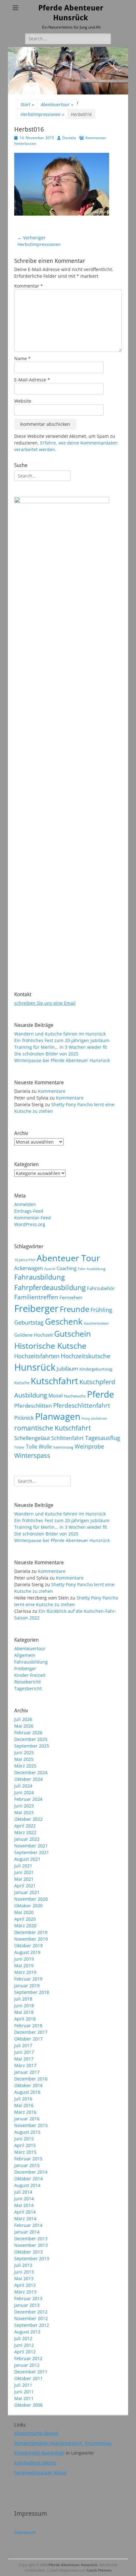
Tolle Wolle (39, 1447)
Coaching (67, 1268)
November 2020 (31, 1899)
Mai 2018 (24, 2012)
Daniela (69, 138)
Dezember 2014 (31, 2172)
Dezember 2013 (31, 2239)
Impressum (25, 2532)
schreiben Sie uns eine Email (45, 1003)
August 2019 (27, 1952)
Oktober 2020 (28, 1906)
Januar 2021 (27, 1892)
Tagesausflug (103, 1438)
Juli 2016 (23, 2099)
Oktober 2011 (28, 2378)
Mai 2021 (24, 1879)
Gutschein (72, 1333)
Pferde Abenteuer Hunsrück (73, 2565)
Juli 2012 (23, 2338)
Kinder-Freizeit (30, 1675)
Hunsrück (35, 1367)
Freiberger (36, 1308)
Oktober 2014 (28, 2179)
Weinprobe (89, 1446)
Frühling (101, 1310)
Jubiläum (67, 1368)
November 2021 (31, 1846)
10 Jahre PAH (25, 1260)
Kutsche (22, 1383)
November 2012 (31, 2318)
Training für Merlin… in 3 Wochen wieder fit (61, 1047)
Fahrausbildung (40, 1277)
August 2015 (27, 2132)
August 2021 (27, 1859)
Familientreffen (36, 1297)
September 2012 (32, 2325)
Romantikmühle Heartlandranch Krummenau (63, 2443)
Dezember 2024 (31, 1772)
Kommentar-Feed (33, 1218)
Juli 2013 (23, 2265)
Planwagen (58, 1416)
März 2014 (25, 2219)
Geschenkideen (96, 1323)
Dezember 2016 (31, 2079)
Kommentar (29, 286)
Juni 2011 (24, 2392)
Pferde (101, 1394)
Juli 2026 (23, 1719)
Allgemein (25, 1655)
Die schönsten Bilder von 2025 (46, 1054)
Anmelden (25, 1204)
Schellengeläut (32, 1438)
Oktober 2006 (28, 2405)
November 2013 (31, 2245)
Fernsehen (71, 1297)
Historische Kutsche (50, 1346)
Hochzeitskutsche (86, 1356)
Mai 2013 (24, 2278)
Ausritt (50, 1269)
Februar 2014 (28, 2225)
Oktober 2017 (28, 2039)
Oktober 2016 (28, 2085)
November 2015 (31, 2125)
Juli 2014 (23, 2192)
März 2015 (25, 2152)
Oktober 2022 (28, 1819)
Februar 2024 (28, 1799)
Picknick (24, 1418)
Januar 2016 (27, 2119)
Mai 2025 (24, 1759)
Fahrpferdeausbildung (50, 1287)
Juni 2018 (24, 2005)
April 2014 (25, 2212)
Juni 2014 (24, 2199)
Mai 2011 (24, 2398)
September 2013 (32, 2258)
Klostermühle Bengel (36, 2433)
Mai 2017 (24, 2059)
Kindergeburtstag (96, 1369)
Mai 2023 (24, 1812)
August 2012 (27, 2332)
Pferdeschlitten (33, 1405)
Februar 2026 (28, 1732)
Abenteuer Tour (68, 1258)
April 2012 (25, 2352)
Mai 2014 (24, 2205)
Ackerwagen (29, 1268)
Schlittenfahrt (68, 1438)
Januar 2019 (27, 1986)
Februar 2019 (28, 1979)
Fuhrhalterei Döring (35, 2463)
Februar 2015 (28, 2159)
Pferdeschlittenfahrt (82, 1405)
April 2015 (25, 2145)
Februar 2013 (28, 2298)
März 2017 (25, 2065)
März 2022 (25, 1832)
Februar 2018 (28, 2025)
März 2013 (25, 2292)
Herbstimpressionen (42, 114)
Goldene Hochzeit (34, 1335)
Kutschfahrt (54, 1381)
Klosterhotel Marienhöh (39, 2453)
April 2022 (25, 1826)
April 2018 (25, 2019)
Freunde (74, 1309)
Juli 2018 (23, 1999)
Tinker (19, 1447)
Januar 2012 (27, 2365)
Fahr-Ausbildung (92, 1269)
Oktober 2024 (28, 1779)
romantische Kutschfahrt (53, 1428)
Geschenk (64, 1321)
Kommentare (52, 1091)
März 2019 (25, 1972)
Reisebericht (28, 1682)
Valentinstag (63, 1447)
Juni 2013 (24, 2272)
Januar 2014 (27, 2232)
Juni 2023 (24, 1806)
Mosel (56, 1396)
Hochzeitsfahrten (37, 1356)
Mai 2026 (24, 1726)
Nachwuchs (75, 1396)
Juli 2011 (23, 2385)
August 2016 (27, 2092)
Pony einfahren (94, 1418)
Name (22, 358)
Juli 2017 (23, 2045)
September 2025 (32, 1746)
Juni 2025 (24, 1752)
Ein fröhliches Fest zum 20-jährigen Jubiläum (62, 1040)
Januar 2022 (27, 1839)
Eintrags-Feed (29, 1211)
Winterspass (32, 1455)
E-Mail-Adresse (32, 380)
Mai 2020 (24, 1912)
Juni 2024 (24, 1792)
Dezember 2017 (31, 2032)
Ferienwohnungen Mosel (40, 2472)
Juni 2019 (24, 1959)
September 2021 (32, 1852)
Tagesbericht (28, 1688)
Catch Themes (99, 2570)
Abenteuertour (57, 104)
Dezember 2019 (31, 1932)
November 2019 (31, 1939)
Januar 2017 (27, 2072)
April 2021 (25, 1886)
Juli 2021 (23, 1866)
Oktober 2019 (28, 1946)
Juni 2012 (24, 2345)
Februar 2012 (28, 2358)
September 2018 (32, 1992)
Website (23, 401)
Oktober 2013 (28, 2252)
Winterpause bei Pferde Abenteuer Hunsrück (62, 1060)
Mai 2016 (24, 2105)
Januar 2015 (27, 2165)
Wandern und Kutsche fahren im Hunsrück (60, 1034)
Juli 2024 (23, 1786)
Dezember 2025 (31, 1739)
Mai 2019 (24, 1966)
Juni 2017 (24, 2052)
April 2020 (25, 1919)
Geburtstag (29, 1322)
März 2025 (25, 1766)
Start (27, 104)
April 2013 (25, 2285)
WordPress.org (30, 1224)
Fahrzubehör (101, 1288)
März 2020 (25, 1926)
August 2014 (27, 2185)
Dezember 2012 (31, 2312)
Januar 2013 (27, 2305)
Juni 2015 (24, 2139)
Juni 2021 (24, 1872)
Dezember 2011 (31, 2372)
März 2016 (25, 2112)
